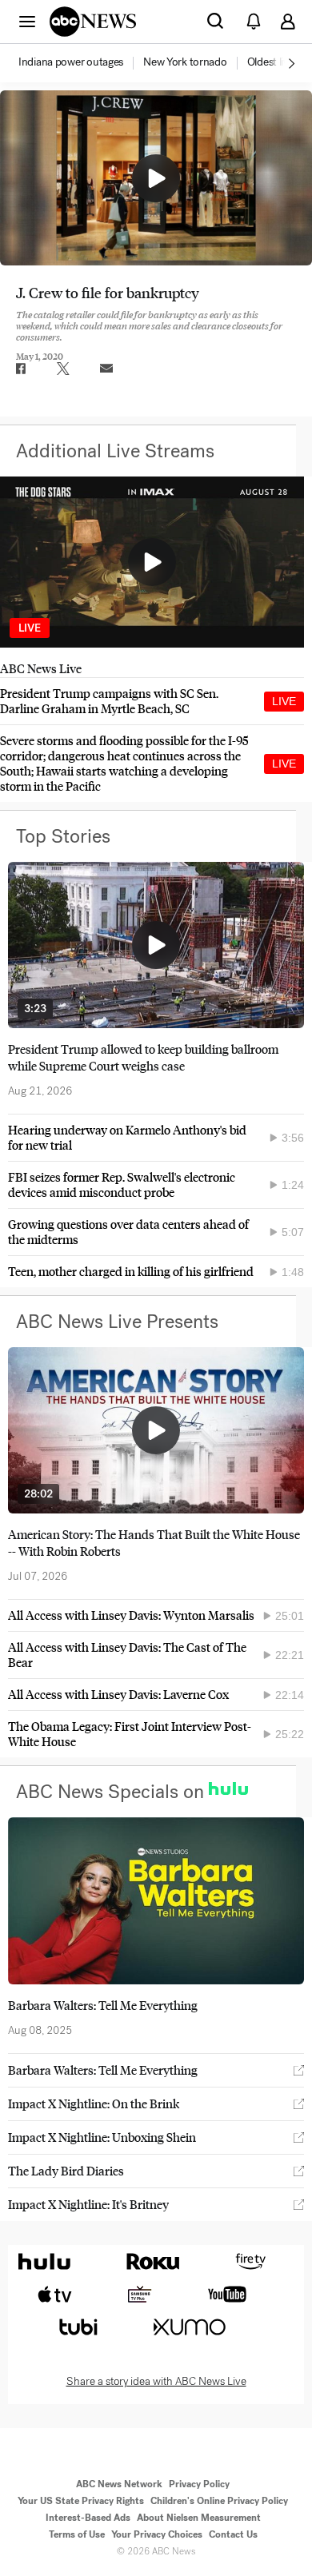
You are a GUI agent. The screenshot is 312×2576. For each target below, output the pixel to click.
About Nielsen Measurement (199, 2518)
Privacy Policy (199, 2484)
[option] (80, 63)
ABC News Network (119, 2484)
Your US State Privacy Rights (81, 2501)
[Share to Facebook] (20, 369)
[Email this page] (106, 369)
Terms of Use (77, 2534)
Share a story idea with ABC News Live (156, 2382)
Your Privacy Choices (157, 2534)
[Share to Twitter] (63, 369)
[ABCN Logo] (93, 22)
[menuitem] (71, 62)
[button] (27, 21)
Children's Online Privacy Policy (219, 2501)
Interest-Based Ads (88, 2518)
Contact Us (233, 2534)
